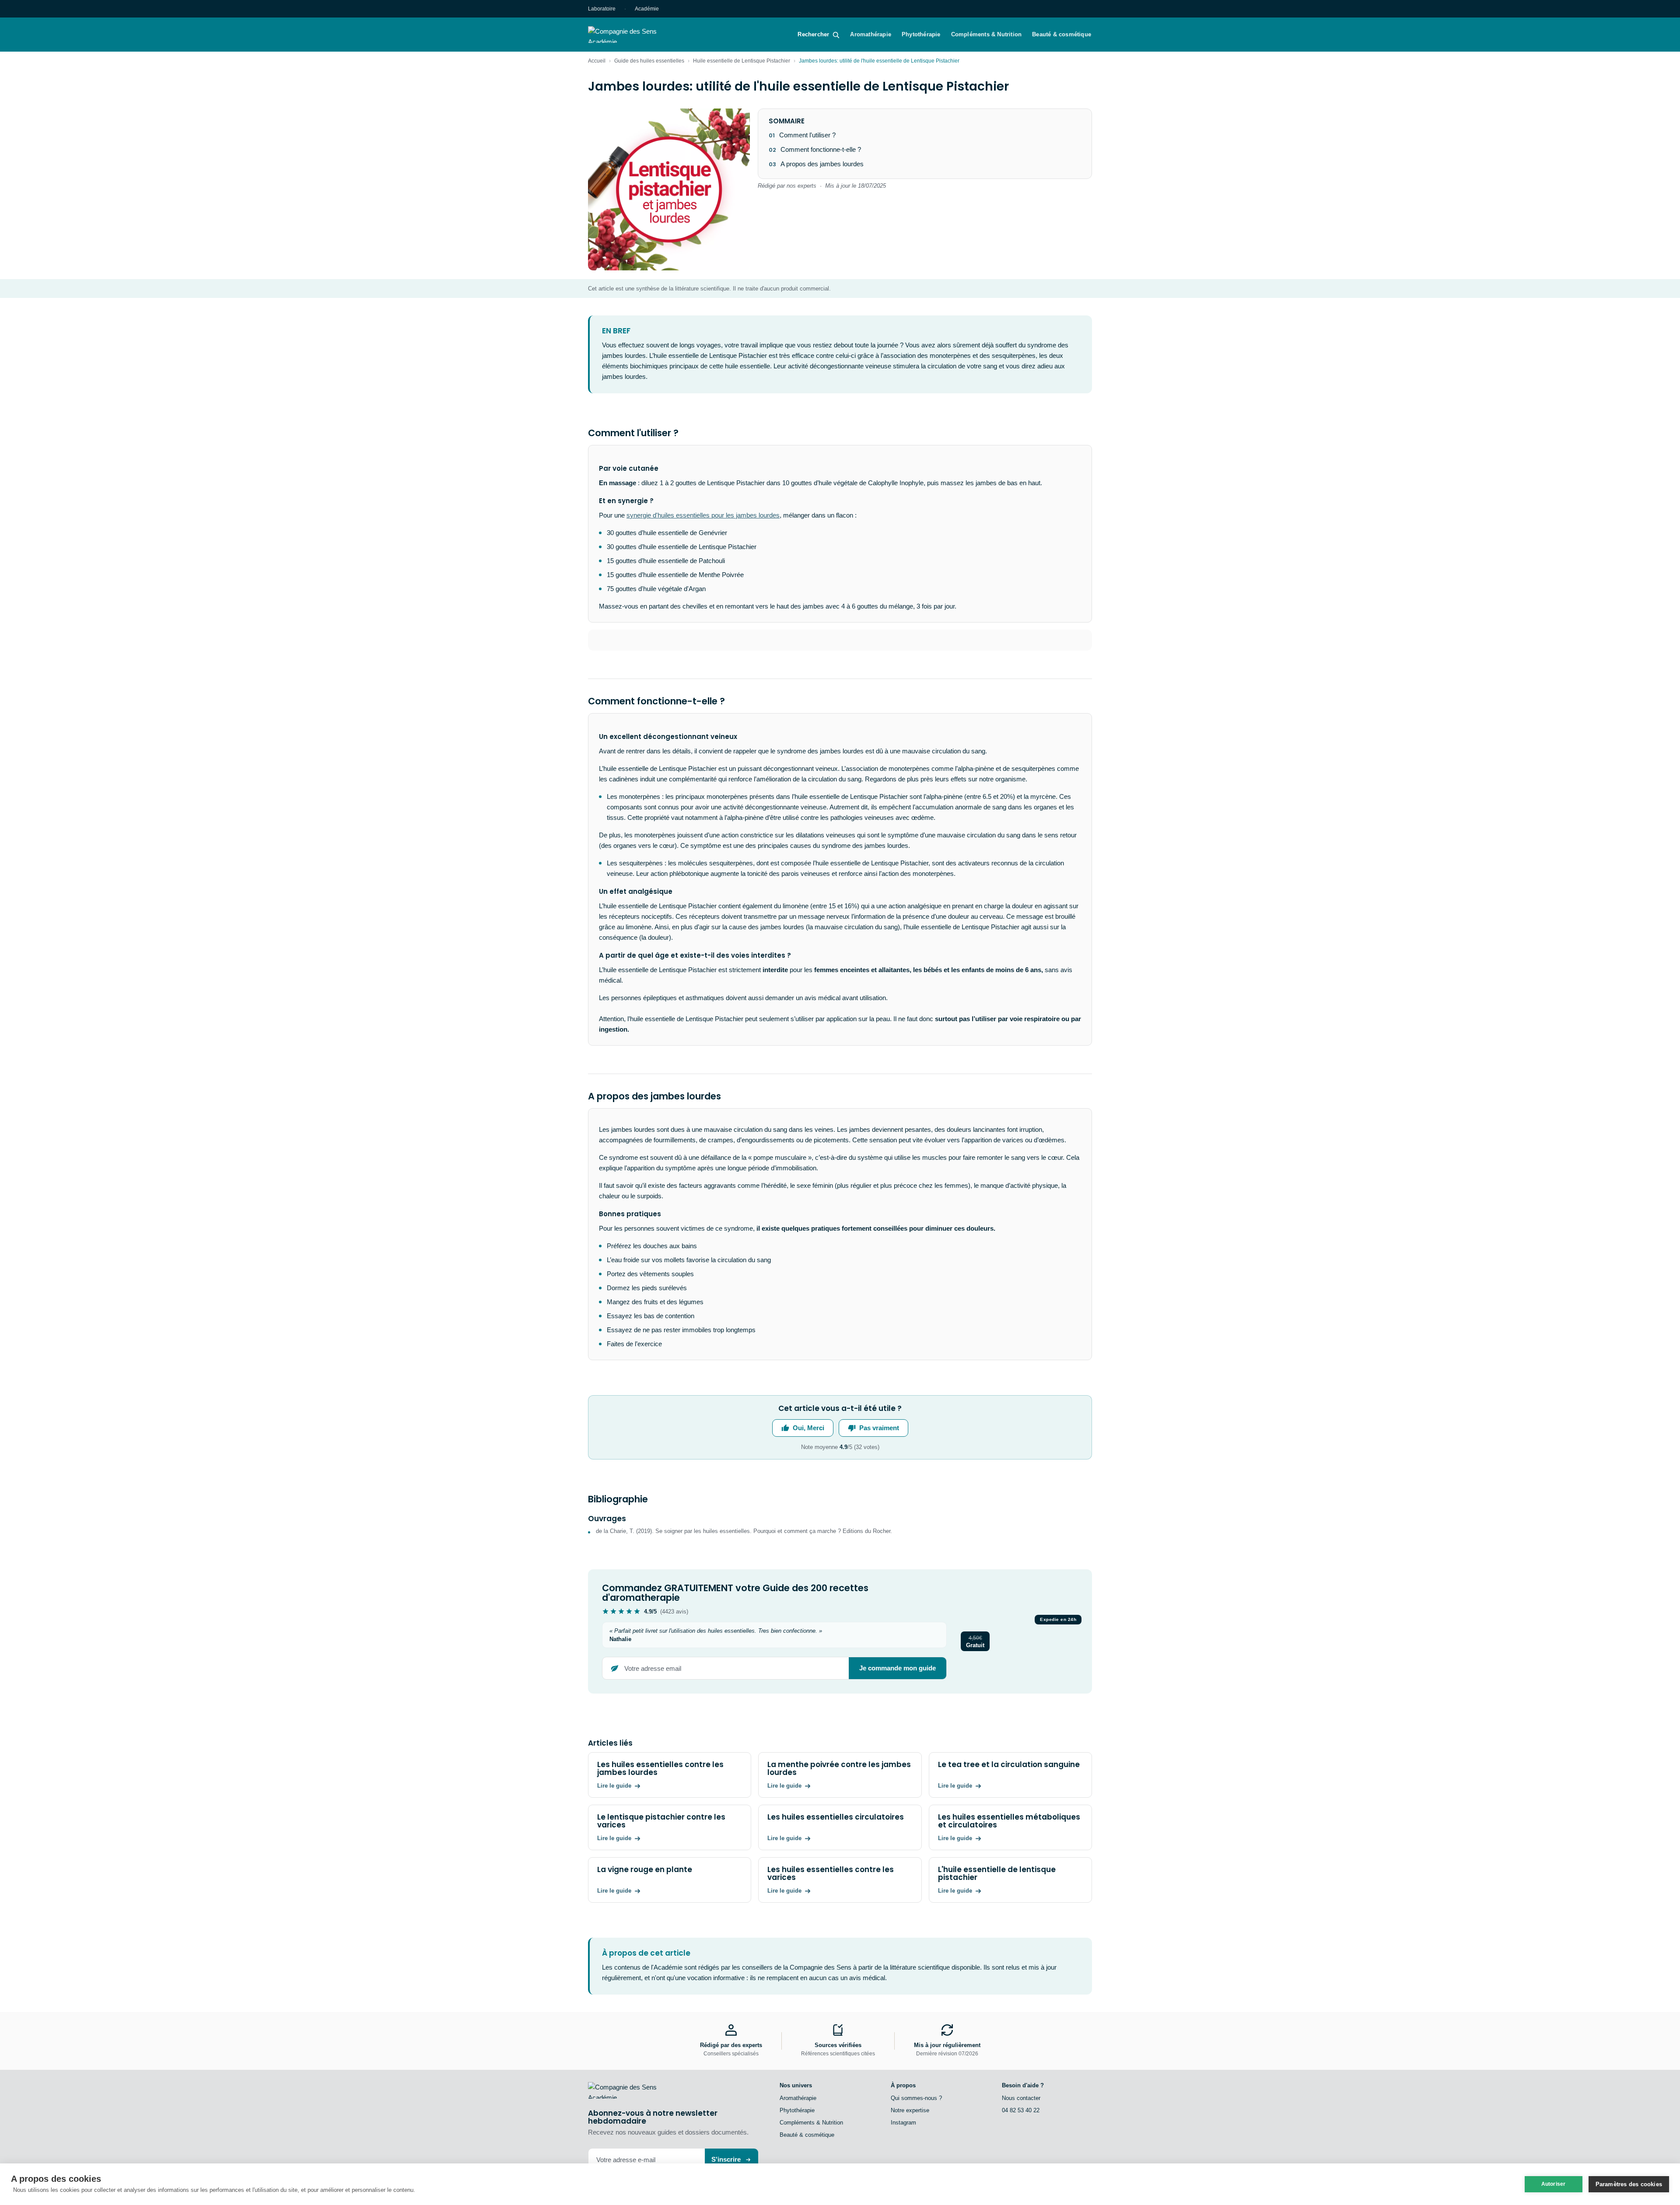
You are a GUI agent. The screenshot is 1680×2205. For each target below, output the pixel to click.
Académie (647, 9)
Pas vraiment (879, 1428)
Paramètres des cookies (1629, 2184)
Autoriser (1554, 2184)
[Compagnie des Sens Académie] (635, 35)
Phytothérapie (921, 34)
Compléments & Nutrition (987, 34)
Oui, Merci (808, 1428)
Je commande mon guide (898, 1668)
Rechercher (813, 34)
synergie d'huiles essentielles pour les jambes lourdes (703, 515)
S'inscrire (726, 2159)
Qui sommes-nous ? (916, 2098)
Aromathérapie (871, 34)
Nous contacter (1021, 2098)
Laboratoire (602, 9)
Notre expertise (910, 2110)
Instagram (903, 2123)
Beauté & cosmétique (1062, 34)
